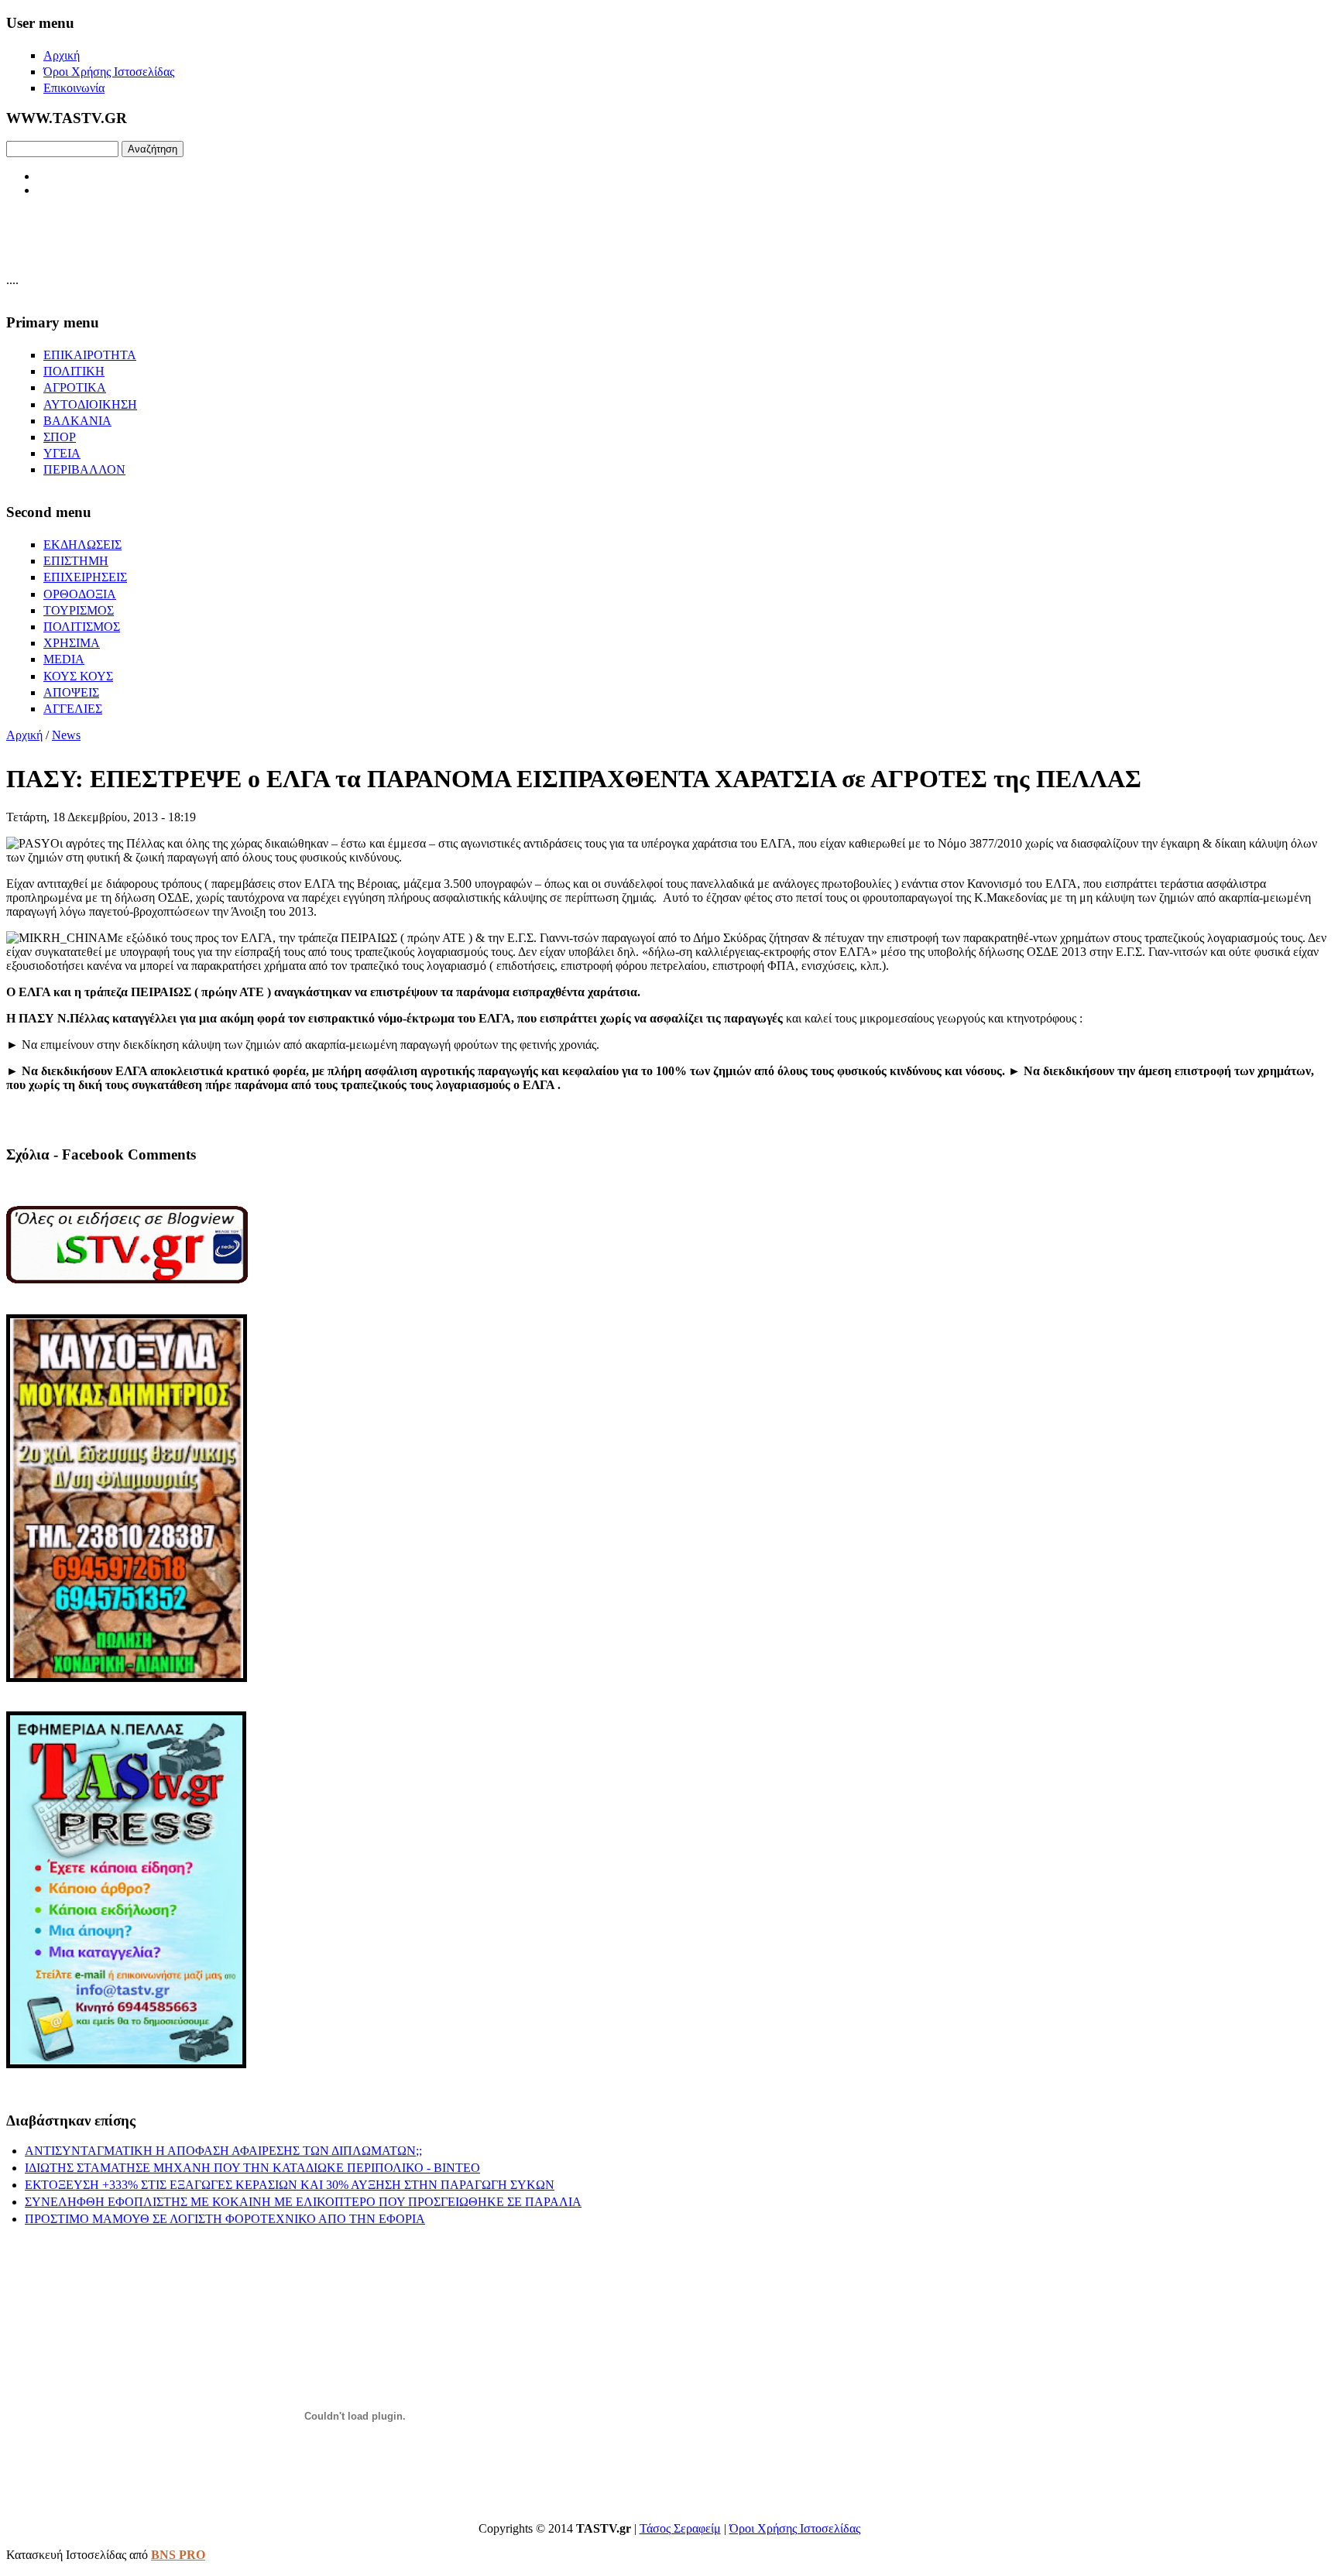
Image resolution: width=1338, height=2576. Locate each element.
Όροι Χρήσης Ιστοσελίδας (795, 2528)
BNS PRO (178, 2555)
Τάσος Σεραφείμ (680, 2528)
